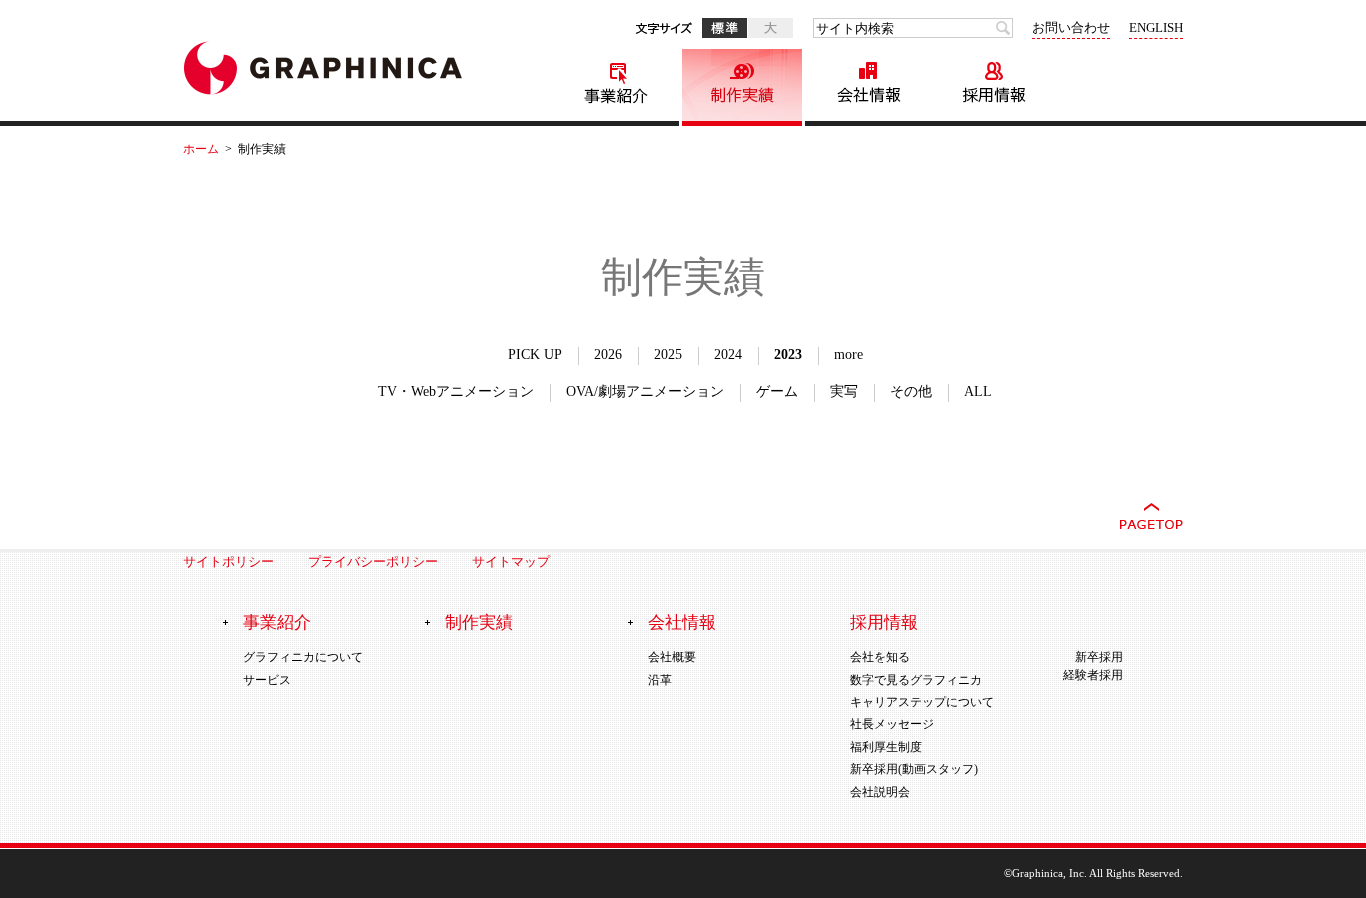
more (848, 354)
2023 (788, 354)
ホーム (201, 149)
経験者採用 (1093, 675)
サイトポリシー (228, 561)
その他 (911, 391)
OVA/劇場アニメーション (645, 391)
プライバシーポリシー (373, 561)
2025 (668, 354)
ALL (978, 391)
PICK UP (535, 354)
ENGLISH (1156, 27)
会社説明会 (880, 791)
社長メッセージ (892, 724)
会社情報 (868, 87)
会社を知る (880, 657)
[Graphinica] (323, 71)
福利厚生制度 (886, 746)
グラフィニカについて (303, 657)
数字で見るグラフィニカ (916, 679)
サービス (267, 679)
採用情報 (994, 87)
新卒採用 (1099, 657)
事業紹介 (616, 87)
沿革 (660, 679)
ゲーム (777, 391)
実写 (844, 391)
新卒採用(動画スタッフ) (914, 769)
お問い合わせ (1071, 27)
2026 (608, 354)
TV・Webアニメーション (456, 391)
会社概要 (672, 657)
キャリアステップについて (922, 702)
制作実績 (742, 87)
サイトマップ (524, 561)
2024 (728, 354)
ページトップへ (1151, 516)
